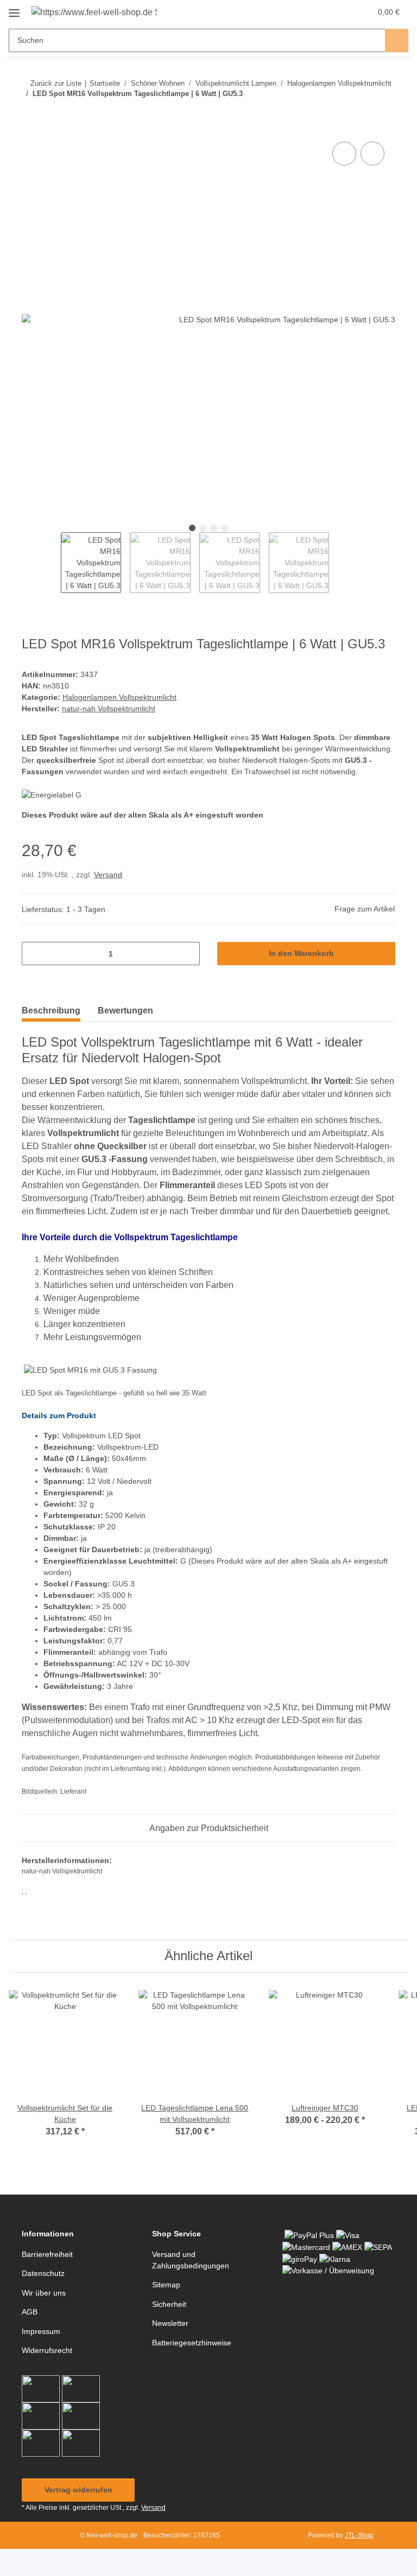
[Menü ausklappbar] (14, 9)
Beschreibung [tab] (51, 1010)
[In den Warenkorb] (30, 127)
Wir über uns (44, 2293)
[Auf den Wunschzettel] (372, 154)
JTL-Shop (359, 2535)
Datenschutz (43, 2273)
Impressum (41, 2331)
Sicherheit (169, 2304)
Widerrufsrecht (47, 2350)
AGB (30, 2312)
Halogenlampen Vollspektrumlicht (119, 697)
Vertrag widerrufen (78, 2490)
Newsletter (170, 2323)
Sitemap (166, 2285)
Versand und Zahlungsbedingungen (191, 2260)
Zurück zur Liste (56, 83)
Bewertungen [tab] (125, 1010)
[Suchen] (397, 40)
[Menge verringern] (34, 954)
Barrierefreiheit (47, 2254)
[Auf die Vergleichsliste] (344, 154)
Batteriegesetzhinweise (192, 2343)
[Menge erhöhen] (188, 954)
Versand (108, 875)
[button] (320, 12)
